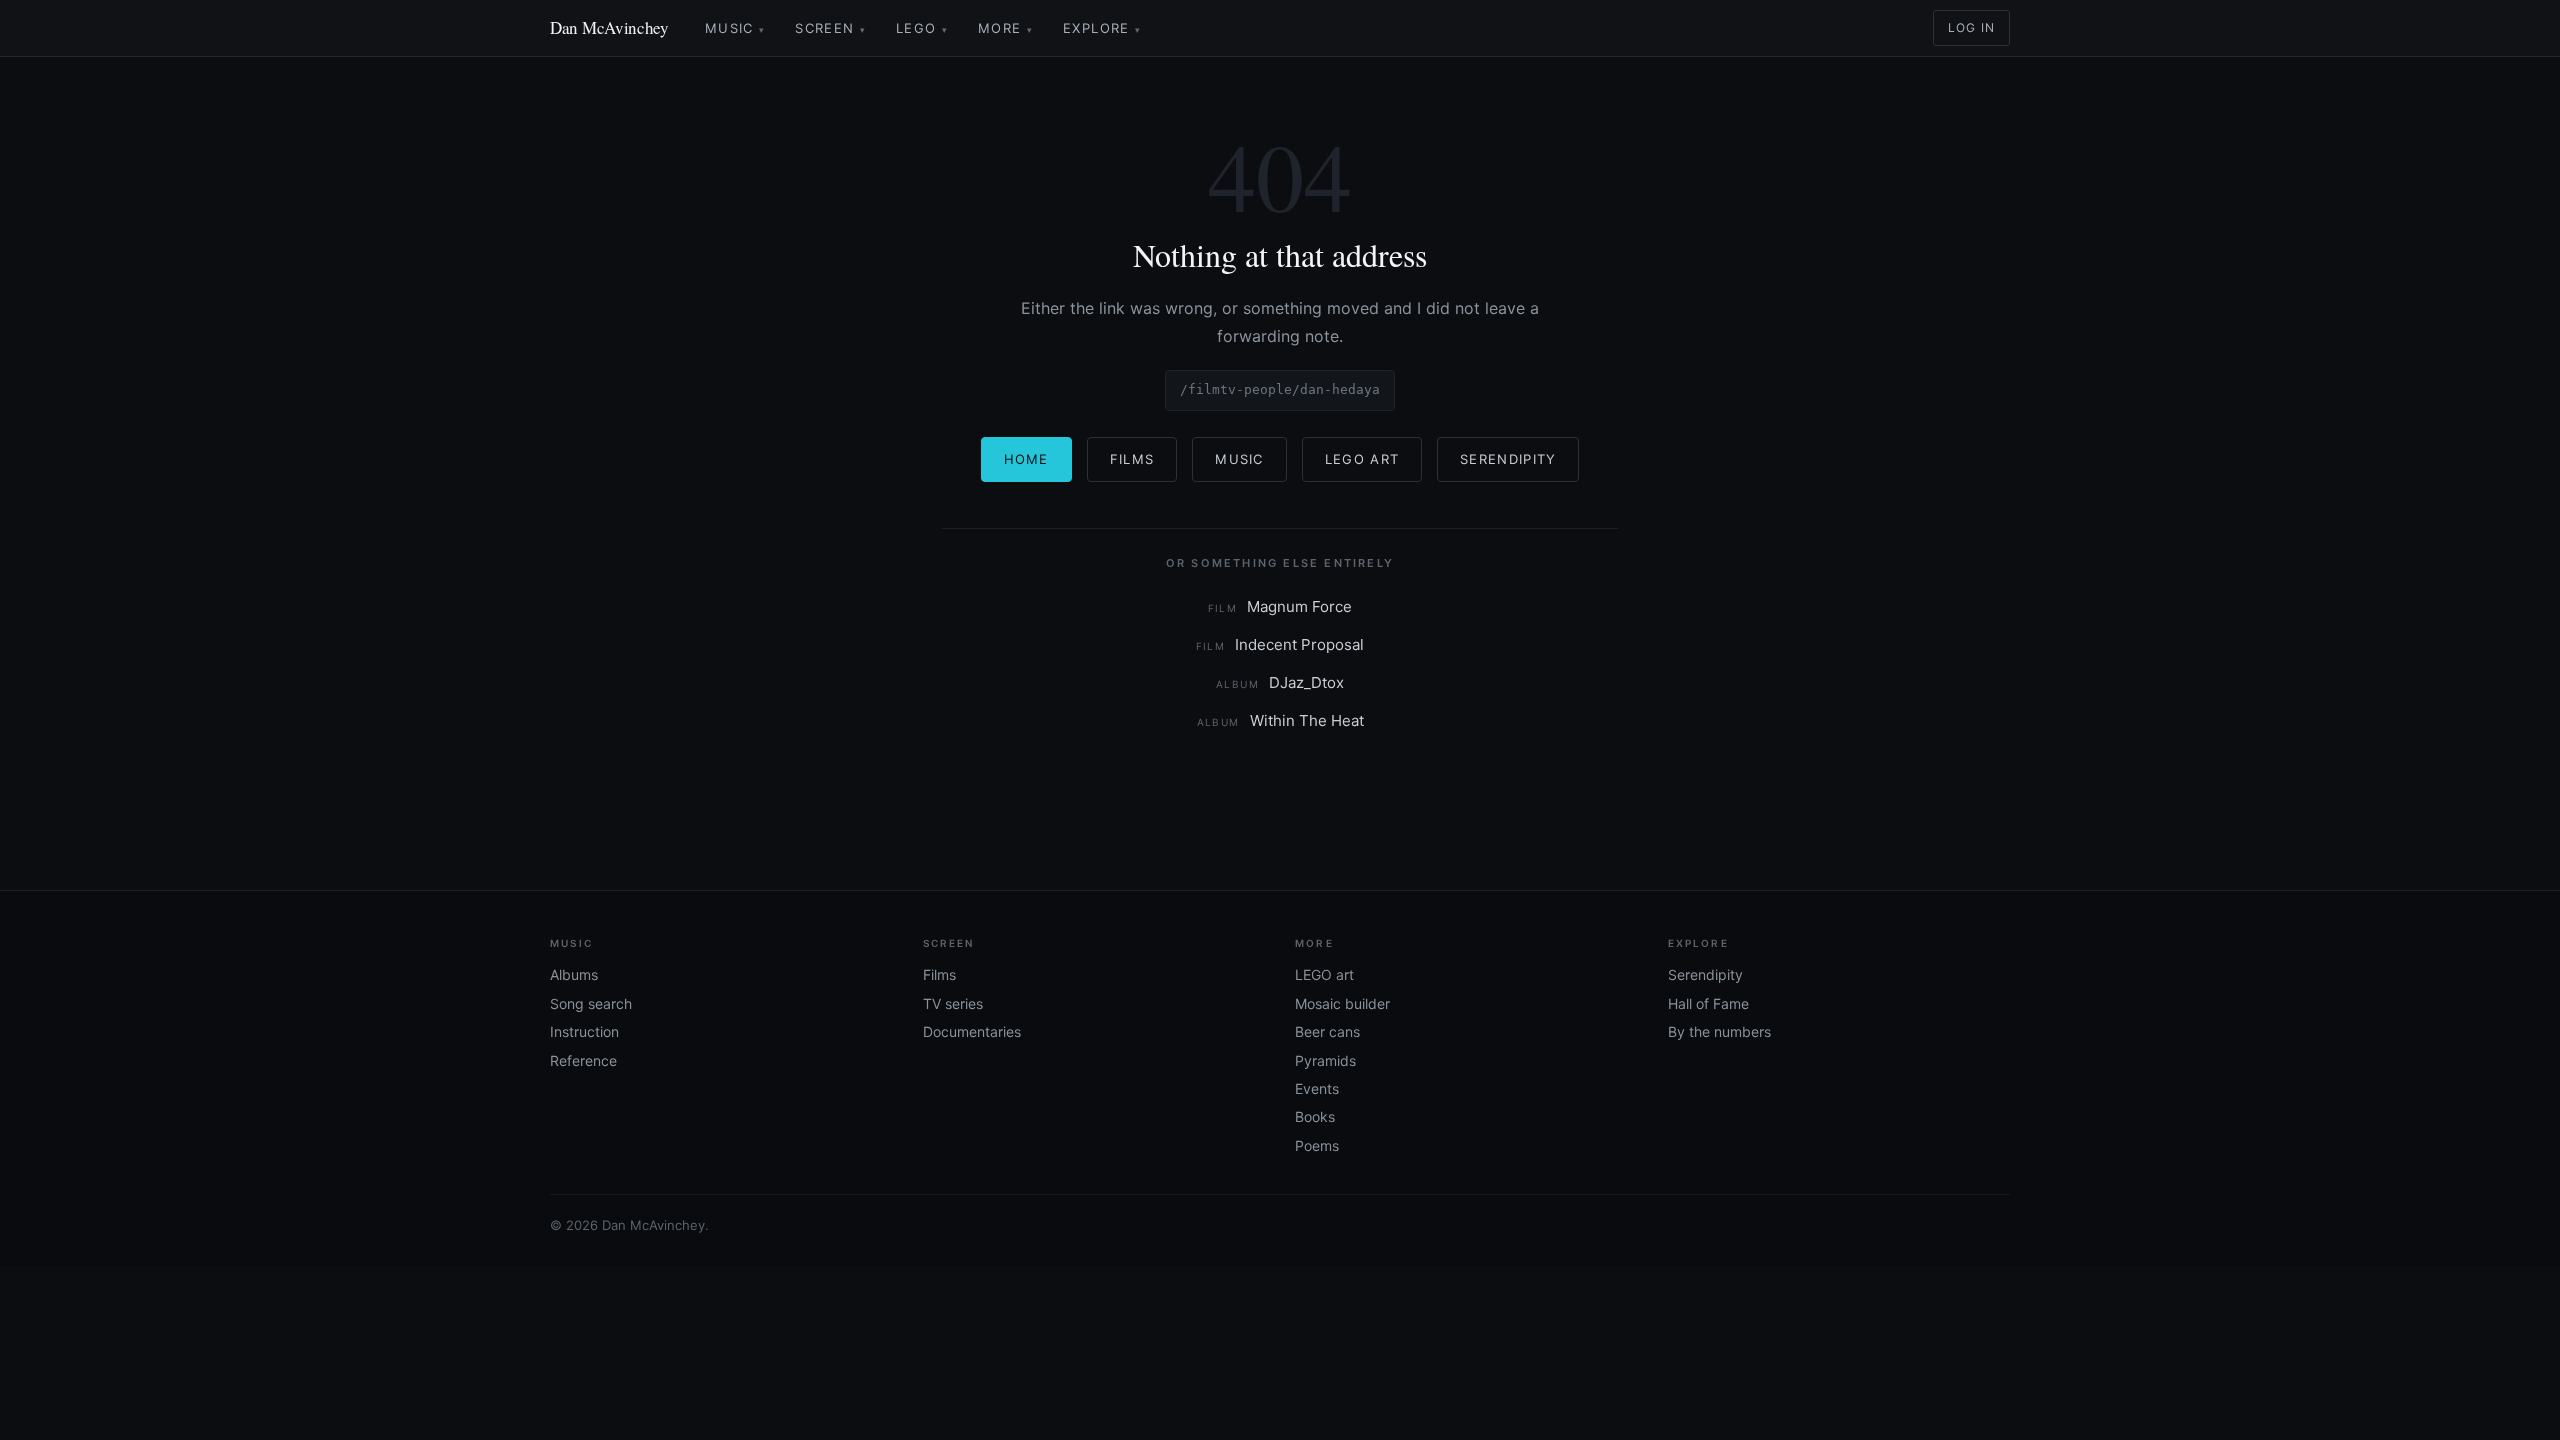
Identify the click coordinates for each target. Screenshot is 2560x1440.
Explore (1102, 28)
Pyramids (1325, 1060)
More (1005, 28)
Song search (591, 1003)
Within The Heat (1280, 720)
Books (1315, 1116)
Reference (583, 1060)
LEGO (922, 28)
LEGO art (1324, 974)
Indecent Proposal (1280, 644)
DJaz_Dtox (1280, 682)
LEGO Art (1362, 459)
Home (1026, 459)
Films (1132, 459)
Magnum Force (1280, 606)
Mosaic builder (1342, 1003)
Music (735, 28)
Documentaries (972, 1031)
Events (1317, 1088)
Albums (574, 974)
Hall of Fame (1708, 1003)
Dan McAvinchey (609, 27)
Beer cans (1327, 1031)
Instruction (584, 1031)
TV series (953, 1003)
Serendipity (1508, 459)
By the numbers (1719, 1031)
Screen (830, 28)
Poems (1317, 1145)
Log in (1971, 27)
